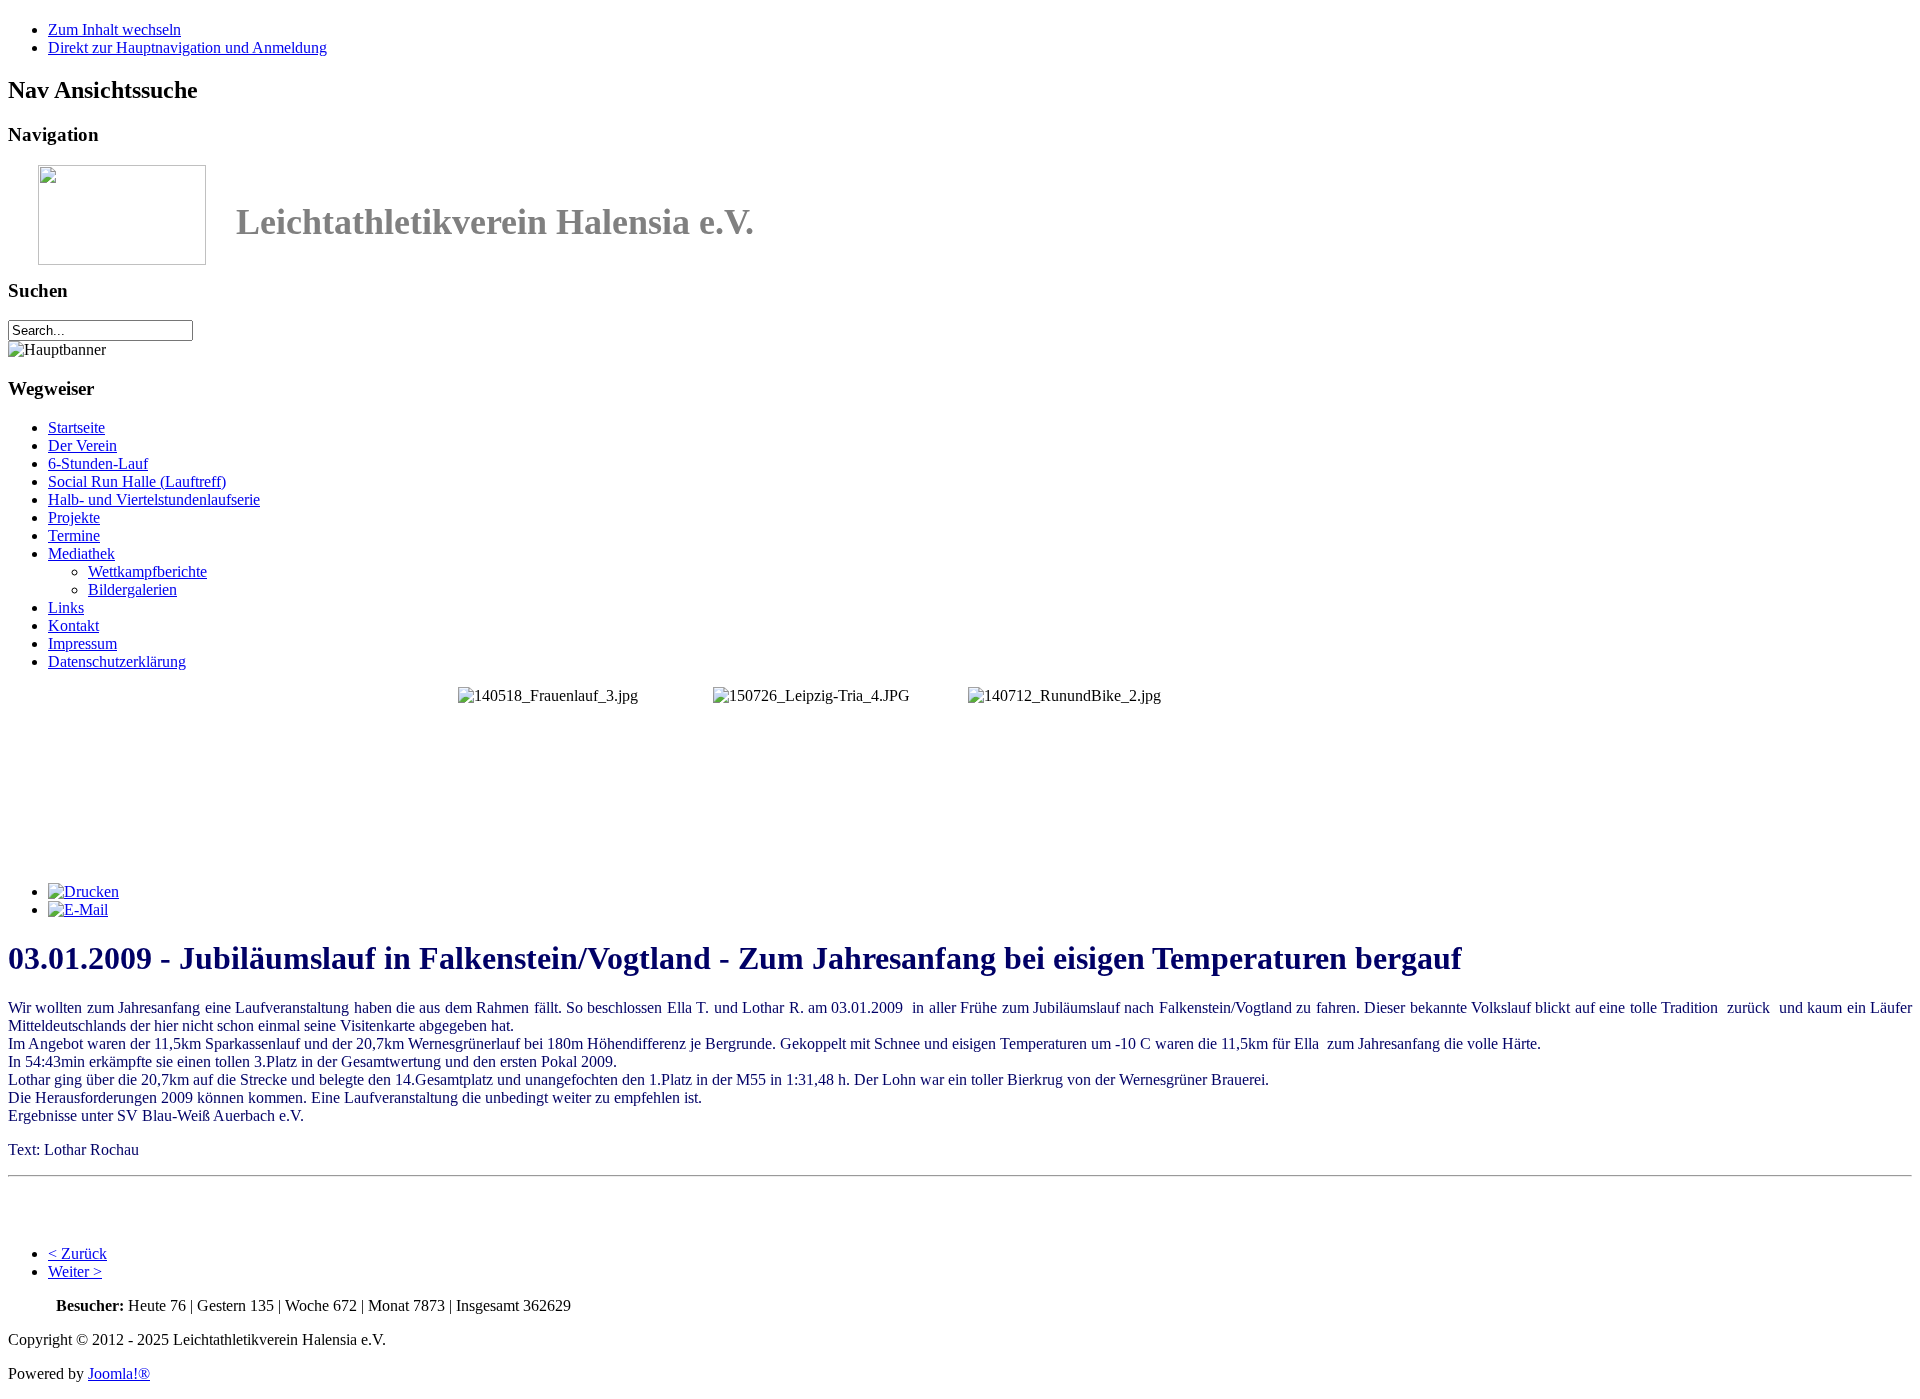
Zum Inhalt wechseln (114, 29)
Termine (74, 535)
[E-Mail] (78, 909)
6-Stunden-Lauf (98, 463)
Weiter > (75, 1271)
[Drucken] (83, 891)
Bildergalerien (132, 589)
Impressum (82, 643)
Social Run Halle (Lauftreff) (137, 481)
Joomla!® (119, 1373)
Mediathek (81, 553)
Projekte (74, 517)
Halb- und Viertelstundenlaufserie (154, 499)
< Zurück (77, 1253)
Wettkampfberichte (147, 571)
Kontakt (73, 625)
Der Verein (82, 445)
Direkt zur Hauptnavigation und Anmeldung (187, 47)
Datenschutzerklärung (117, 661)
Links (66, 607)
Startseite (76, 427)
